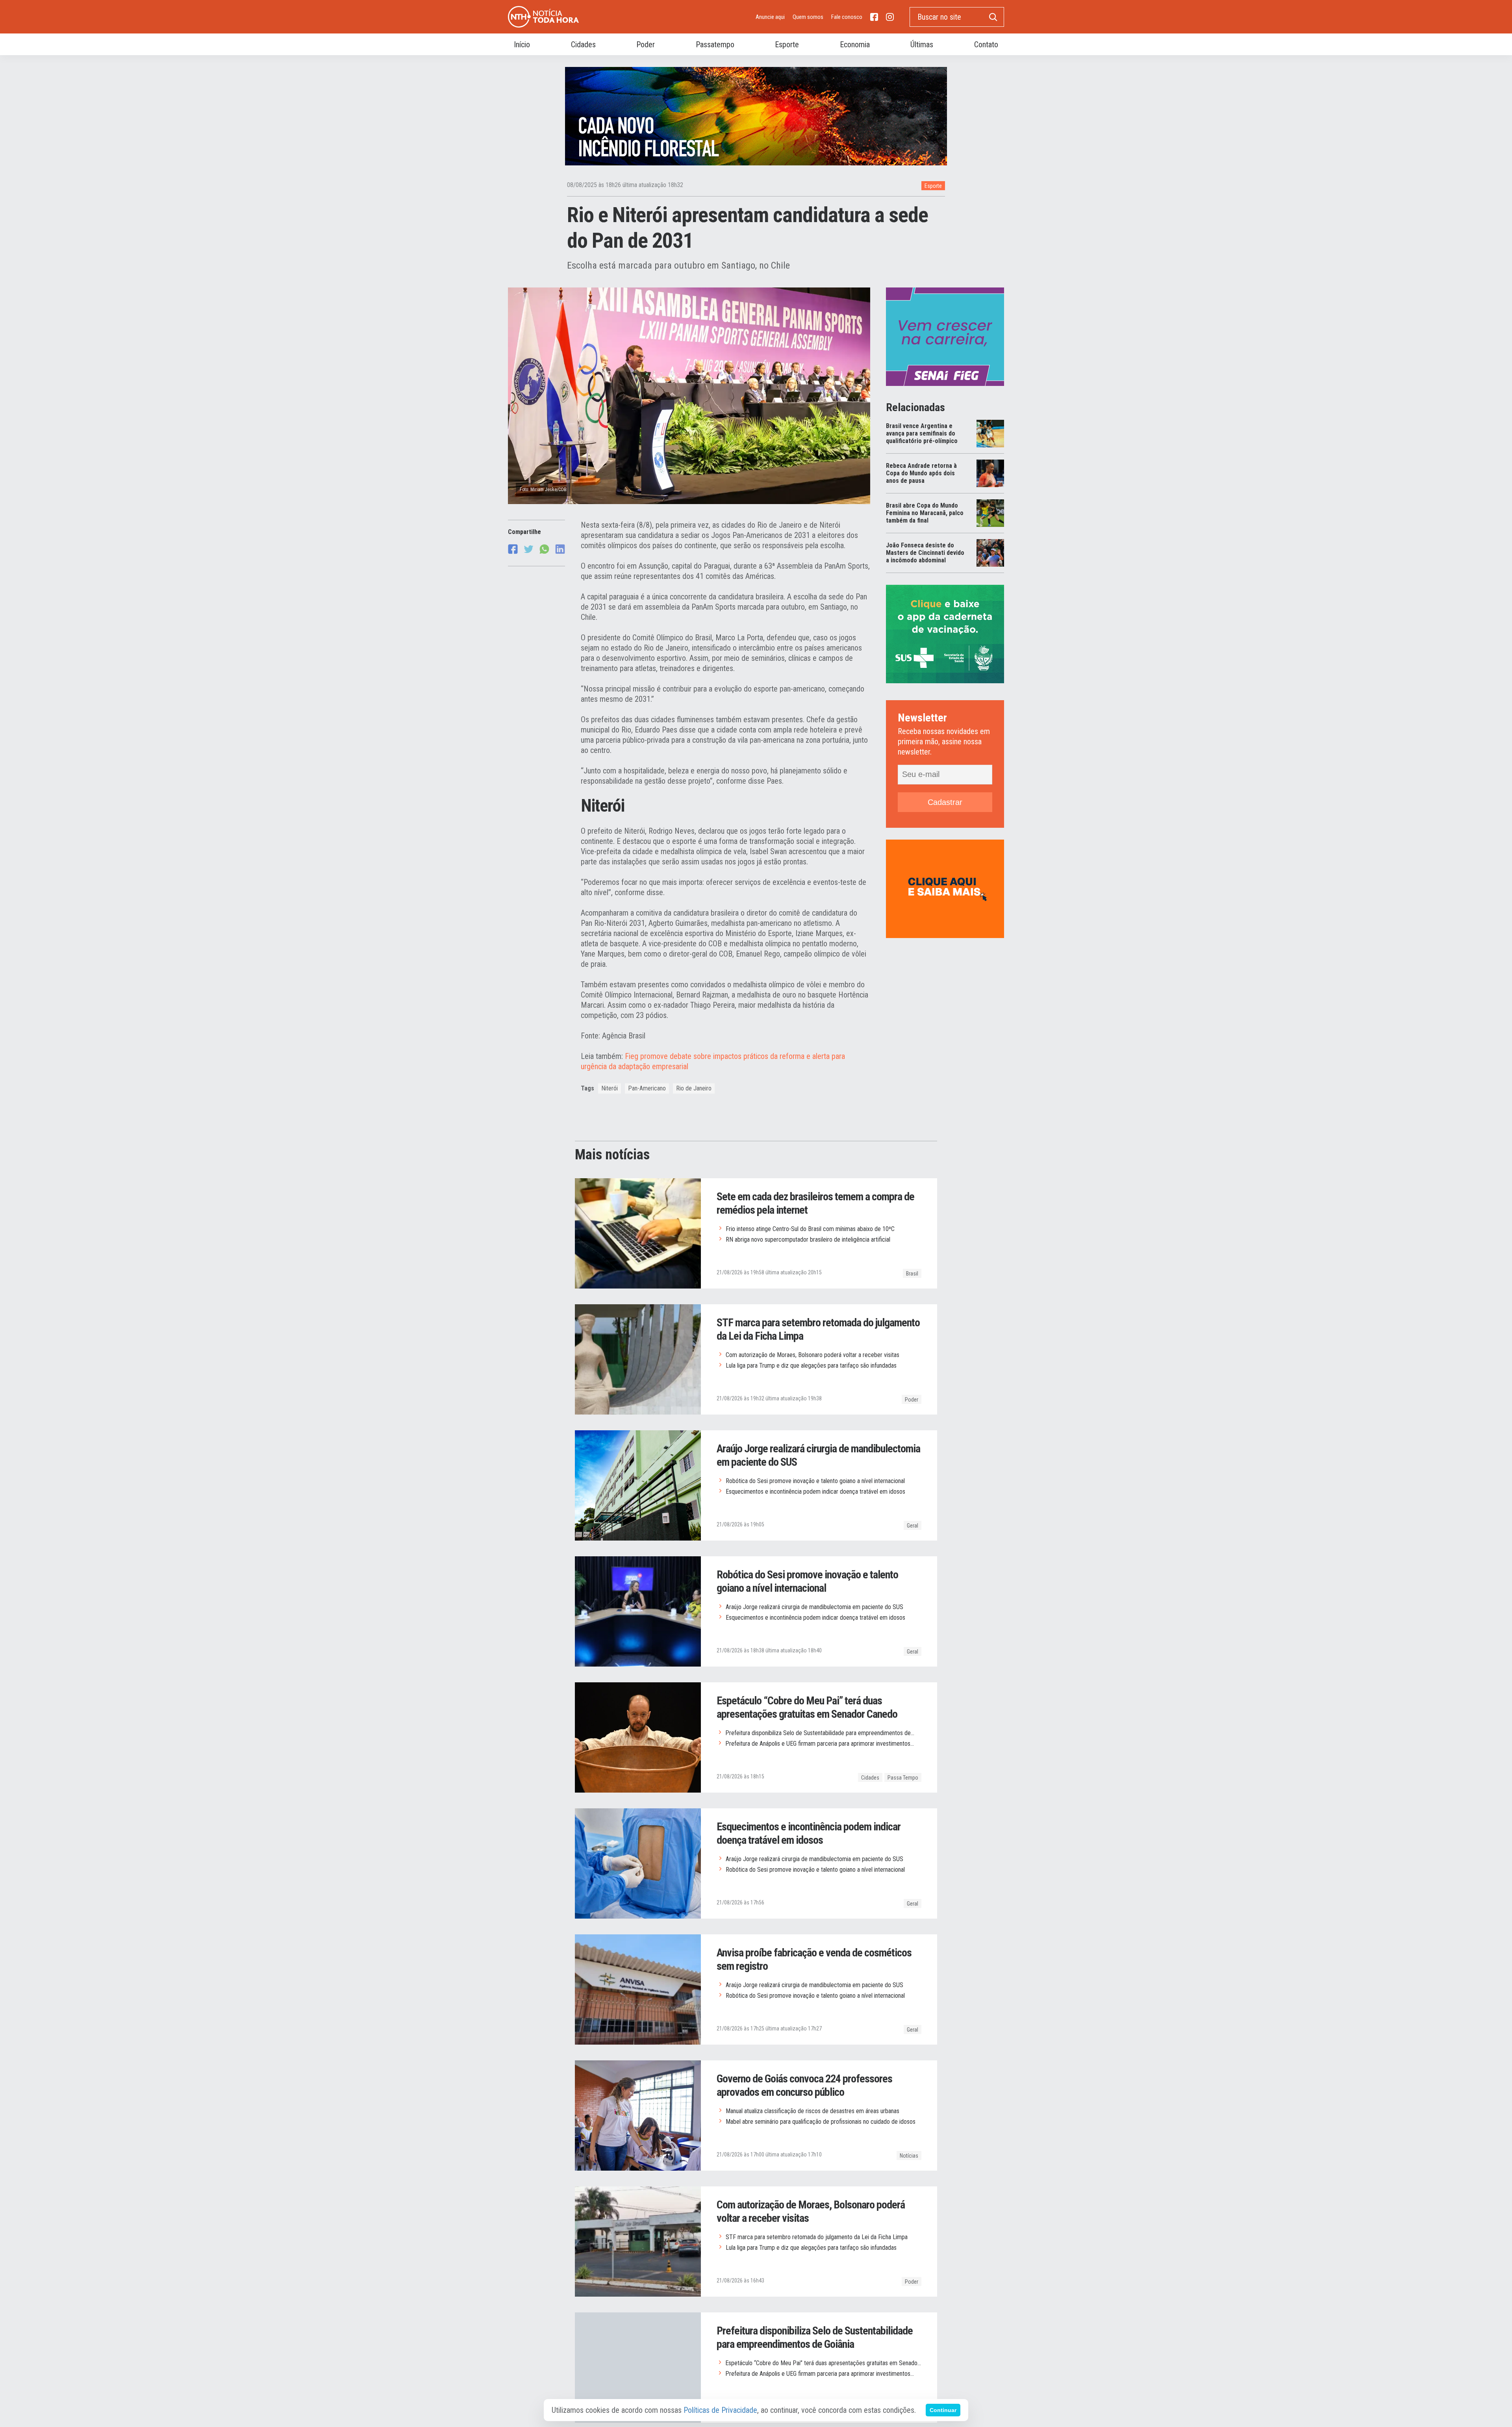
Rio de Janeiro (694, 1088)
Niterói (610, 1088)
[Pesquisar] (993, 17)
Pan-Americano (647, 1088)
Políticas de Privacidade (720, 2410)
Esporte (933, 186)
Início (522, 44)
